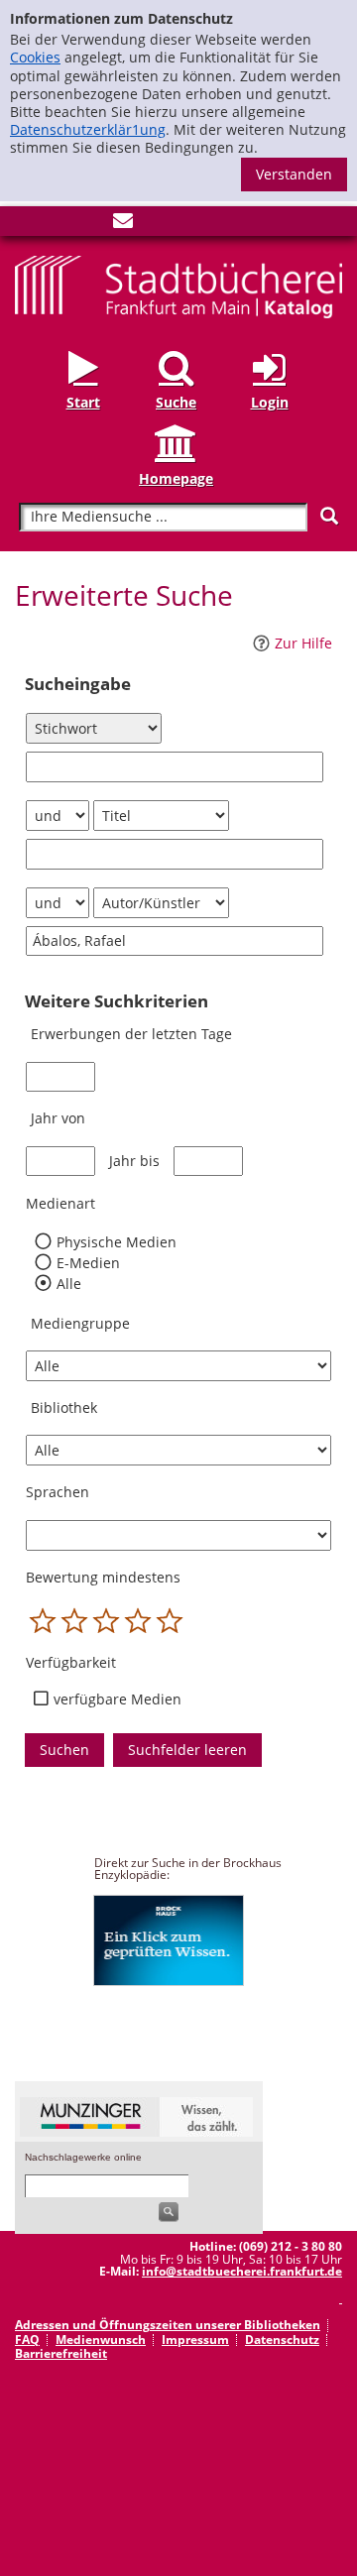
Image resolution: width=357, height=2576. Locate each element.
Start (83, 402)
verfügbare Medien (118, 1699)
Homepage (176, 478)
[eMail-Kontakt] (123, 225)
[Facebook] (25, 225)
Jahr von (58, 1118)
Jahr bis (134, 1161)
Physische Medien (116, 1242)
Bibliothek (64, 1407)
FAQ (27, 2340)
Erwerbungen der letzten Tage (131, 1034)
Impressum (195, 2340)
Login (270, 402)
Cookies (35, 57)
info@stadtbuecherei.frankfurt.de (242, 2271)
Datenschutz (282, 2340)
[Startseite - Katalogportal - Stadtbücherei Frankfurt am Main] (178, 285)
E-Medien (88, 1263)
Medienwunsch (101, 2340)
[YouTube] (90, 225)
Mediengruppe (80, 1323)
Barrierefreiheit (61, 2353)
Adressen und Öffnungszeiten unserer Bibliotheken (168, 2325)
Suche (176, 402)
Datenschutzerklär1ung (88, 129)
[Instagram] (58, 225)
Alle (68, 1284)
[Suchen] (329, 516)
